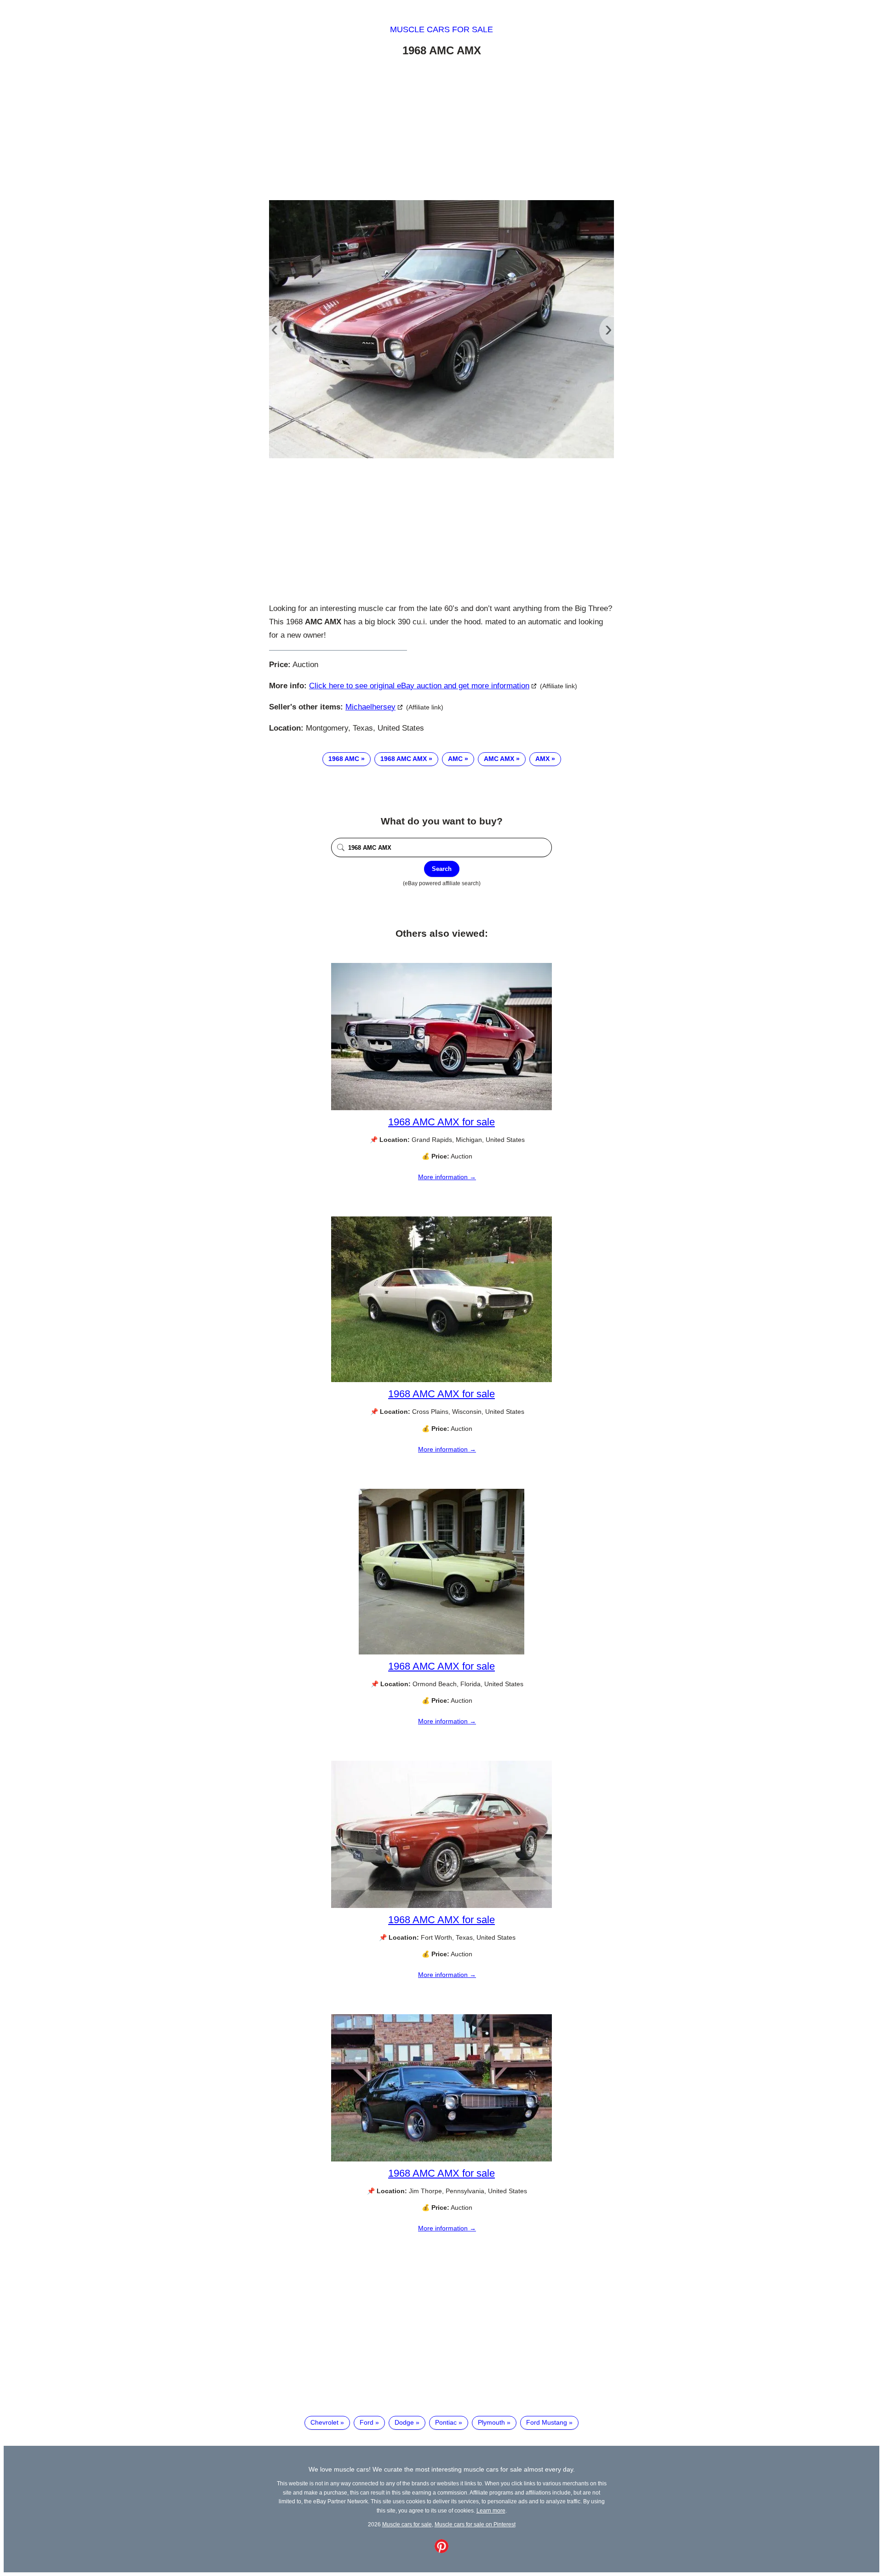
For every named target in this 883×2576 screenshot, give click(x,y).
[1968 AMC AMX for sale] (441, 1108)
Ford (367, 2422)
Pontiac (446, 2422)
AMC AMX (499, 759)
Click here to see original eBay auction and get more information (419, 686)
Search (442, 869)
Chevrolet (324, 2422)
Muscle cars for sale (441, 29)
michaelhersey (370, 707)
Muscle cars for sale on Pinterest (475, 2524)
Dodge (404, 2422)
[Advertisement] (441, 130)
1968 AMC (344, 759)
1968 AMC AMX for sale (441, 1122)
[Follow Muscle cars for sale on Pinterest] (441, 2551)
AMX (542, 759)
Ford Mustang (547, 2422)
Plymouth (491, 2422)
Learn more (491, 2510)
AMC (455, 759)
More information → (447, 1177)
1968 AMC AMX (404, 759)
